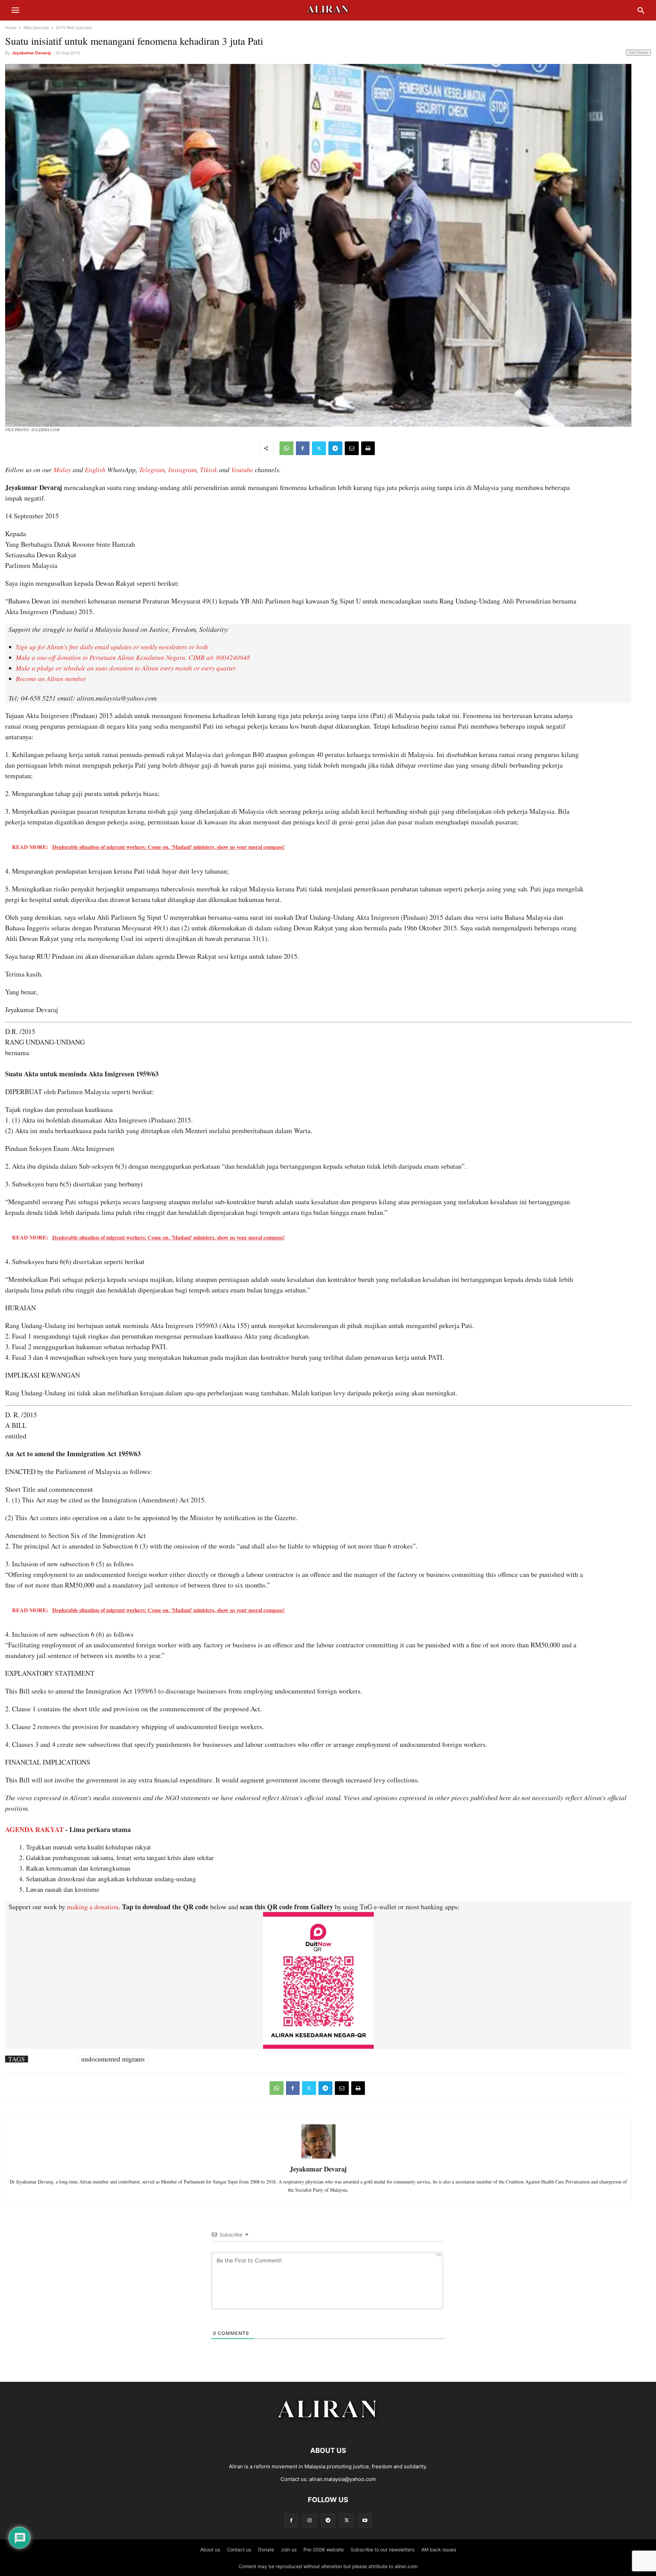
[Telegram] (335, 448)
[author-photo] (318, 2158)
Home (11, 28)
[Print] (368, 448)
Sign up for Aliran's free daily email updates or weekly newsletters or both (112, 647)
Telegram (152, 469)
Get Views (638, 52)
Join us (289, 2550)
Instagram (182, 469)
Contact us (239, 2550)
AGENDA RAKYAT (34, 1829)
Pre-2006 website (324, 2550)
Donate (266, 2550)
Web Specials (36, 28)
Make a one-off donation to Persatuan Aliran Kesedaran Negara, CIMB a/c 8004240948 (133, 657)
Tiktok (209, 469)
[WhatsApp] (286, 448)
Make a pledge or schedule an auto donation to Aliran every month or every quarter (126, 668)
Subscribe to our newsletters (382, 2550)
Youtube (242, 469)
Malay (62, 469)
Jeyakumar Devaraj (31, 53)
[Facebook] (303, 448)
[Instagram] (310, 2520)
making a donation (93, 1907)
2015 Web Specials (74, 28)
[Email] (352, 448)
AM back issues (439, 2550)
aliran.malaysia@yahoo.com (343, 2479)
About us (210, 2550)
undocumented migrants (113, 2059)
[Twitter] (319, 448)
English (95, 469)
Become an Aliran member (51, 679)
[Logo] (328, 2430)
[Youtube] (365, 2520)
